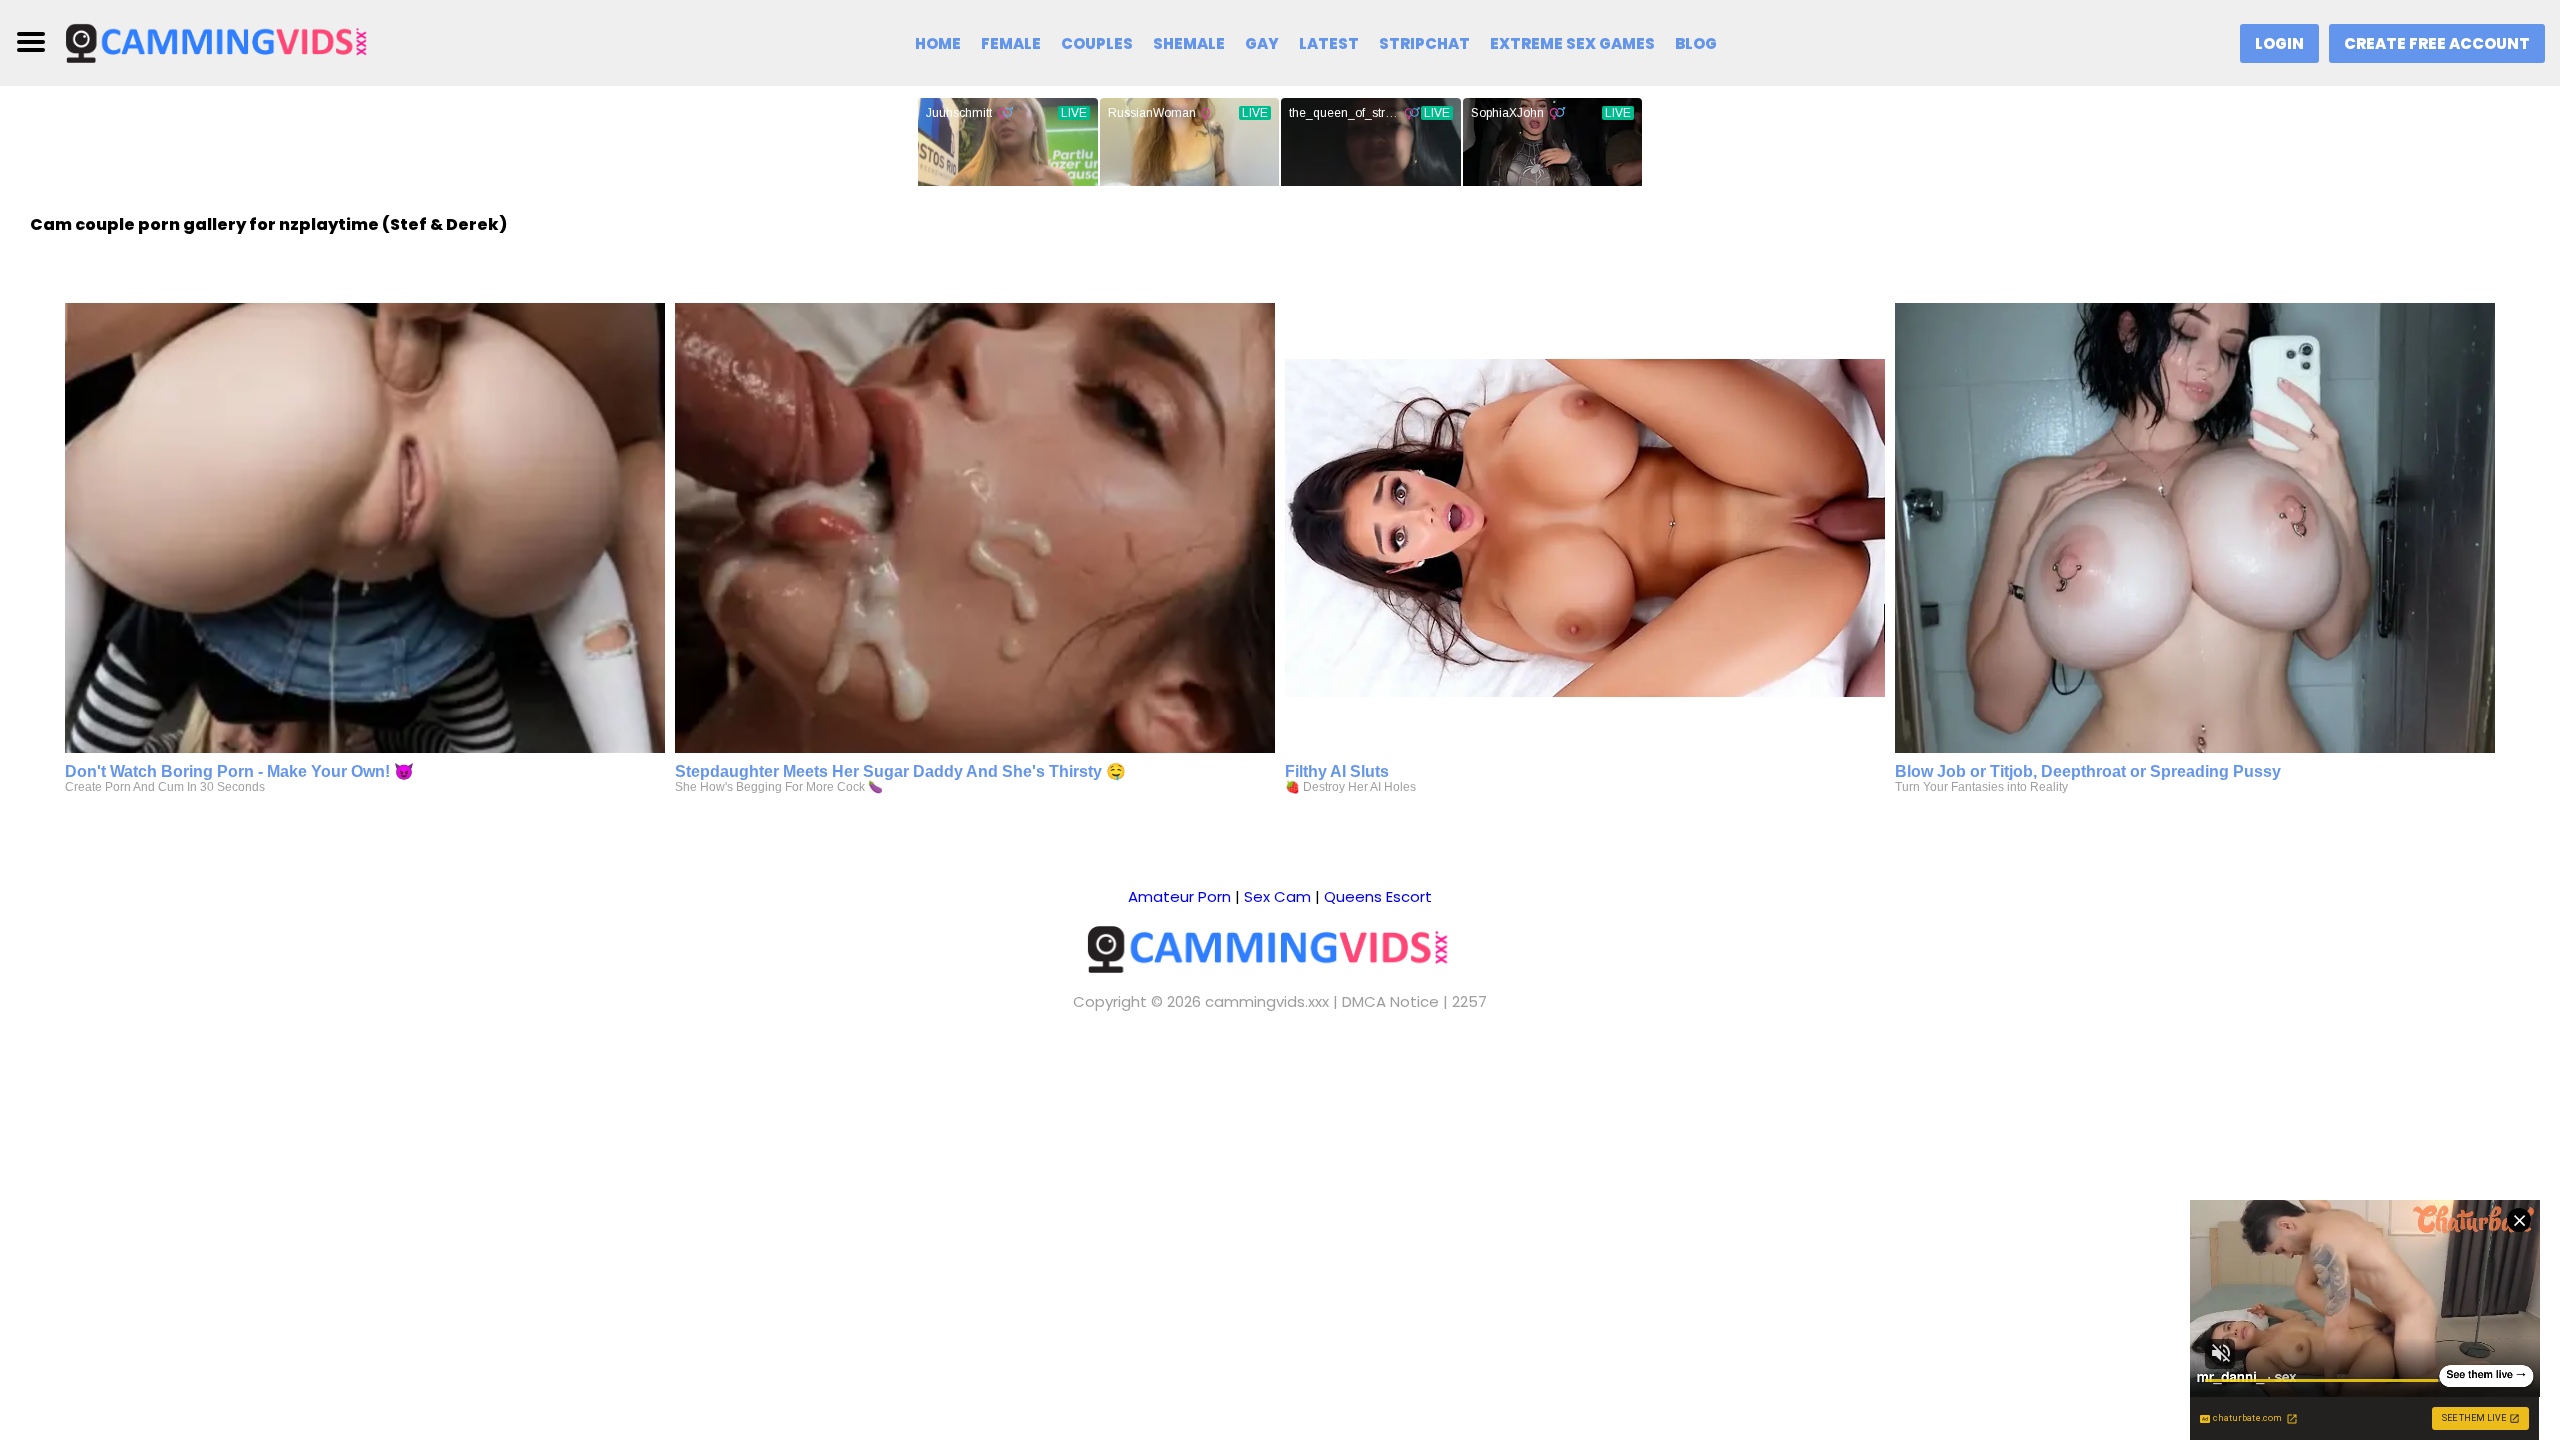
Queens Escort (1378, 896)
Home (938, 43)
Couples (1097, 43)
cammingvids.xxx (1267, 1001)
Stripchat (1424, 43)
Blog (1696, 43)
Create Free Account (2437, 43)
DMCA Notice (1390, 1001)
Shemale (1189, 43)
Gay (1262, 43)
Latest (1329, 43)
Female (1011, 43)
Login (2279, 43)
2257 (1469, 1001)
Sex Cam (1277, 896)
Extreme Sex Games (1572, 43)
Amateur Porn (1179, 896)
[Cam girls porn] (227, 41)
